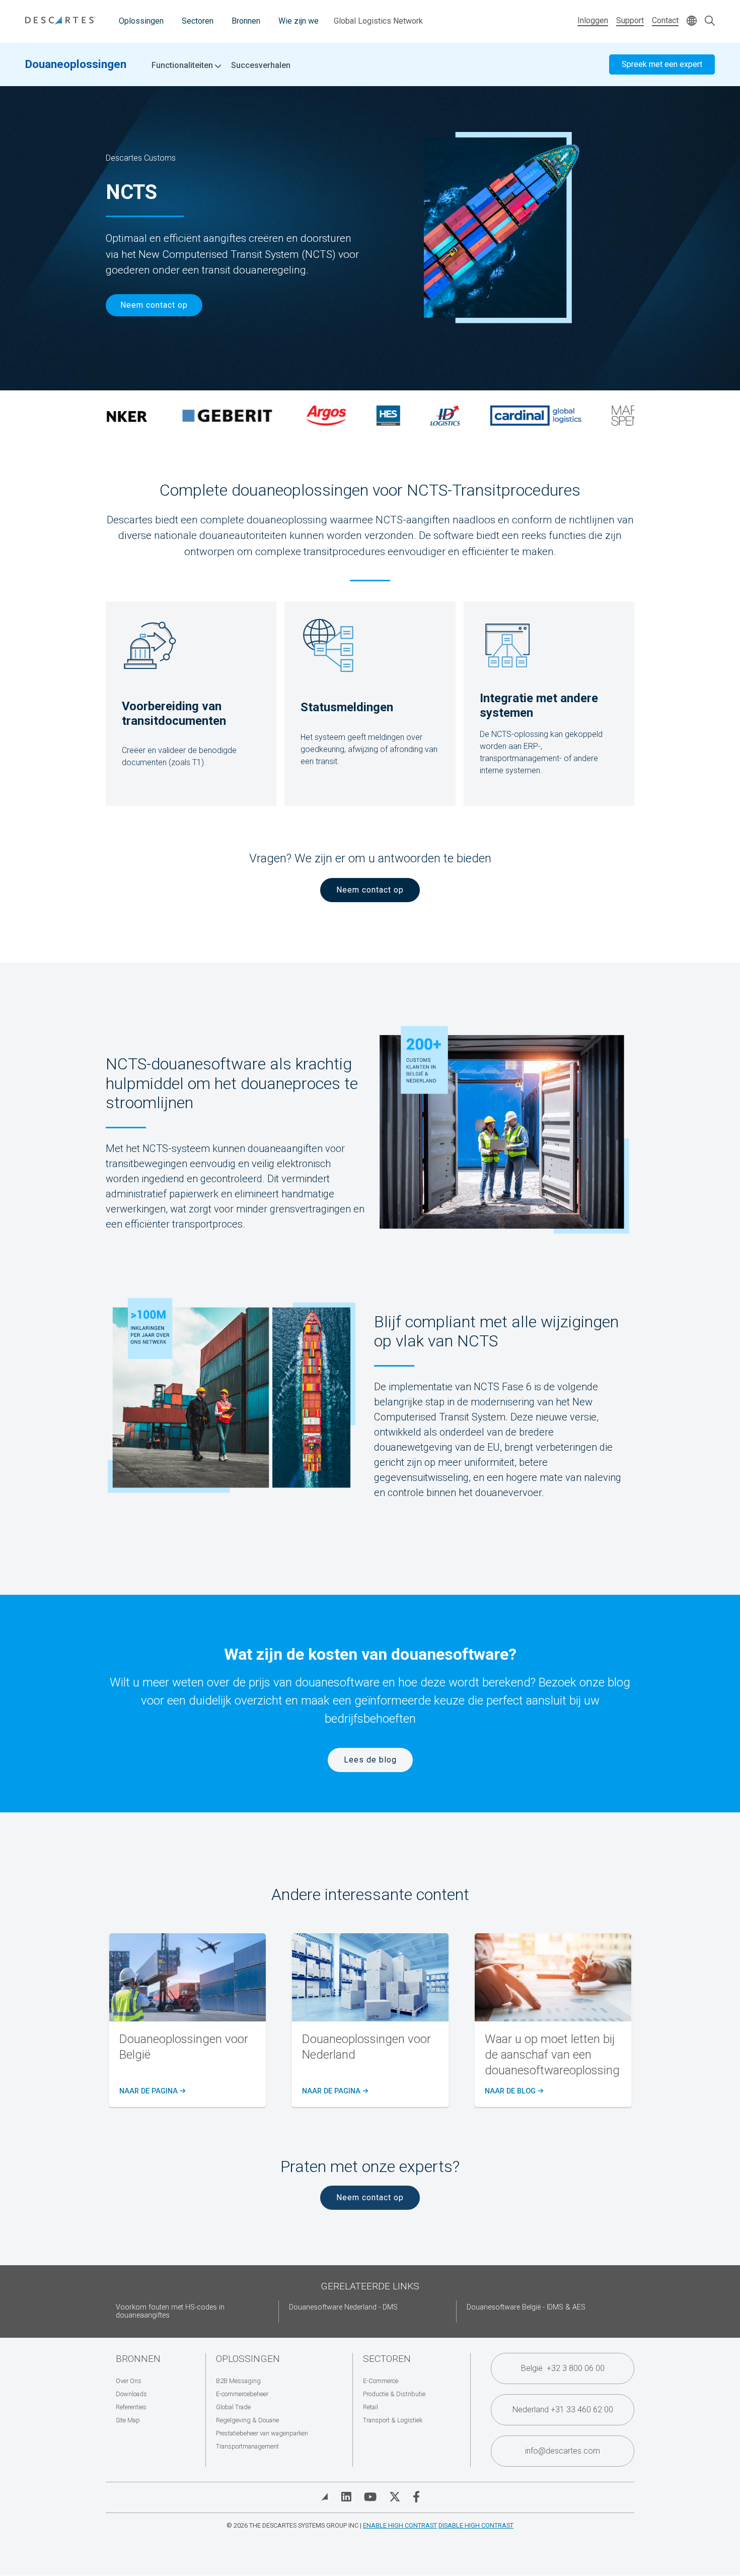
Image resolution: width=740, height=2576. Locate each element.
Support (630, 20)
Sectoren (198, 21)
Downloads (131, 2394)
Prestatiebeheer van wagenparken (262, 2433)
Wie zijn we (299, 21)
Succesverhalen (261, 65)
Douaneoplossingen (76, 64)
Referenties (131, 2407)
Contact (665, 20)
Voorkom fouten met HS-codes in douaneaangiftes (170, 2311)
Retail (371, 2407)
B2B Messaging (238, 2381)
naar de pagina (151, 2091)
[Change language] (692, 21)
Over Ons (129, 2381)
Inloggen (593, 20)
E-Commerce (381, 2381)
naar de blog (513, 2091)
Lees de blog (370, 1760)
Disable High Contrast (476, 2525)
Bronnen (246, 21)
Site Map (128, 2420)
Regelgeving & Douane (247, 2420)
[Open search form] (710, 21)
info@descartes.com (563, 2451)
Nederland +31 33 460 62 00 (563, 2410)
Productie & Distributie (394, 2394)
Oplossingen (141, 21)
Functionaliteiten (183, 65)
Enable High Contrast (400, 2525)
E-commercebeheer (242, 2394)
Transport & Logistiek (393, 2420)
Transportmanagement (247, 2446)
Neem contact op (154, 305)
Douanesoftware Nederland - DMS (343, 2307)
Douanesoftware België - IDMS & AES (526, 2307)
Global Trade (233, 2407)
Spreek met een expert (662, 64)
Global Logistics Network (378, 21)
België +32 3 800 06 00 (563, 2368)
